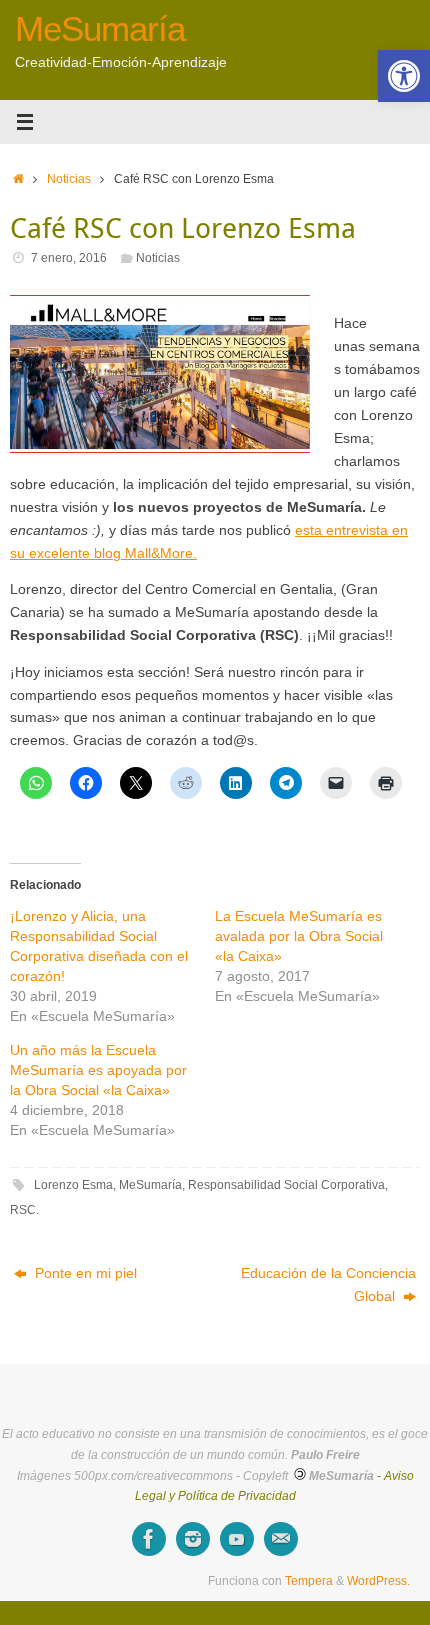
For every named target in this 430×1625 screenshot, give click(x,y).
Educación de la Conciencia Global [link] (328, 1285)
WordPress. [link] (378, 1581)
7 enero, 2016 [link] (69, 258)
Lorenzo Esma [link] (73, 1185)
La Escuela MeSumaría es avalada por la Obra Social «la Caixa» (299, 936)
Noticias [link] (69, 179)
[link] (404, 76)
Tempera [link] (309, 1581)
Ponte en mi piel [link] (84, 1273)
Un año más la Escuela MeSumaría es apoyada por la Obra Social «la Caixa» (98, 1070)
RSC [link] (23, 1210)
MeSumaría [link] (100, 29)
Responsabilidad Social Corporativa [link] (286, 1185)
